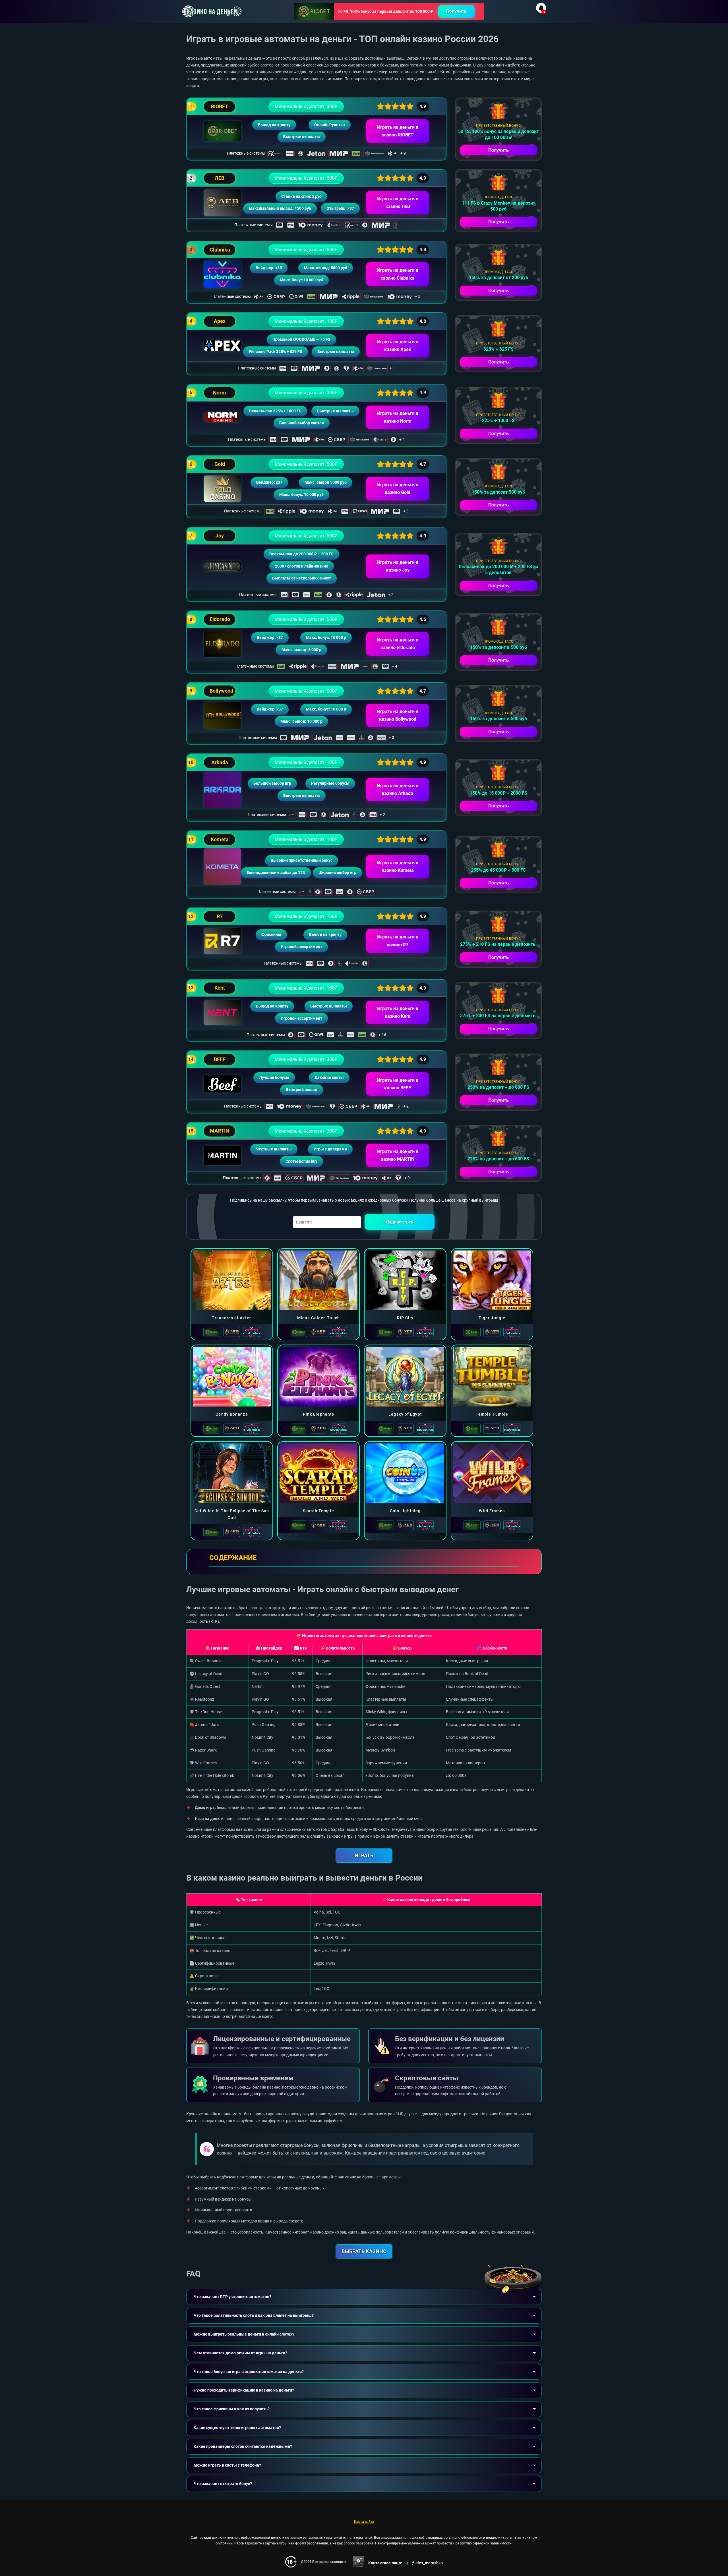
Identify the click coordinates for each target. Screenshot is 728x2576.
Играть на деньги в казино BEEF (398, 1084)
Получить (456, 11)
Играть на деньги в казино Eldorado (398, 644)
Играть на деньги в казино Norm (398, 417)
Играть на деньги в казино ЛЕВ (398, 203)
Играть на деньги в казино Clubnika (398, 274)
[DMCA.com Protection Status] (358, 2562)
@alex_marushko (427, 2563)
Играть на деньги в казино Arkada (398, 790)
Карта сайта (364, 2522)
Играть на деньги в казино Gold (398, 489)
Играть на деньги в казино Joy (398, 566)
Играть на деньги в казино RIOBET (398, 131)
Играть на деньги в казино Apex (398, 346)
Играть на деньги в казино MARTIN (398, 1155)
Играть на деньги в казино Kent (398, 1012)
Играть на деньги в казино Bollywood (398, 715)
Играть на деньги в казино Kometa (398, 867)
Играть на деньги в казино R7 (398, 941)
